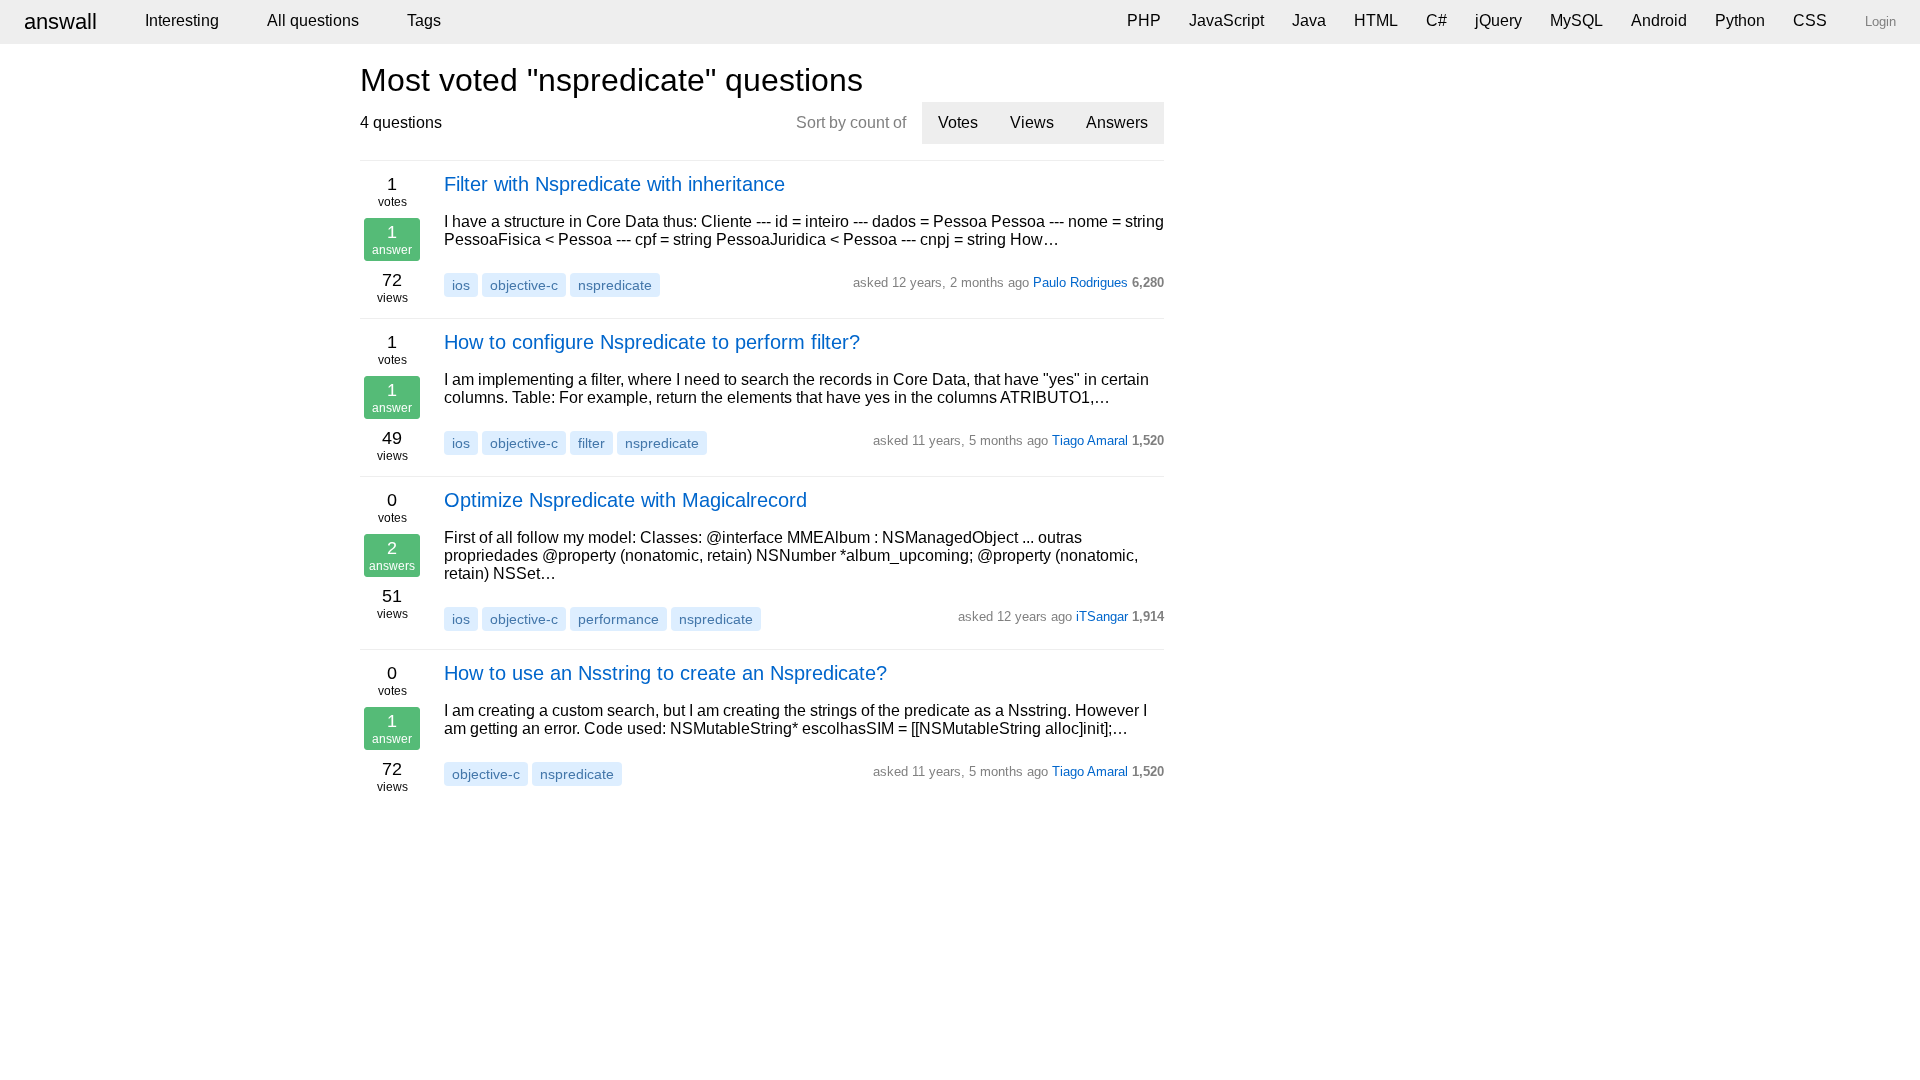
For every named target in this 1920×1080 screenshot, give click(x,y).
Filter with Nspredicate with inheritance (614, 184)
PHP (1144, 20)
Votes (958, 122)
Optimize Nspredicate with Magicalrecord (625, 500)
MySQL (1576, 20)
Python (1740, 20)
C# (1436, 20)
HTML (1376, 20)
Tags (424, 20)
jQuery (1498, 20)
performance (618, 619)
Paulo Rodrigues (1080, 282)
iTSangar (1102, 616)
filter (591, 443)
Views (1032, 122)
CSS (1810, 20)
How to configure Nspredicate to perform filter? (652, 342)
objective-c (524, 285)
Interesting (182, 20)
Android (1659, 20)
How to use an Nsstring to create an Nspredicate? (665, 673)
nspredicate (615, 285)
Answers (1117, 122)
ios (461, 285)
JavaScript (1226, 20)
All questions (313, 20)
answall (60, 21)
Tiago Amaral (1090, 440)
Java (1309, 20)
